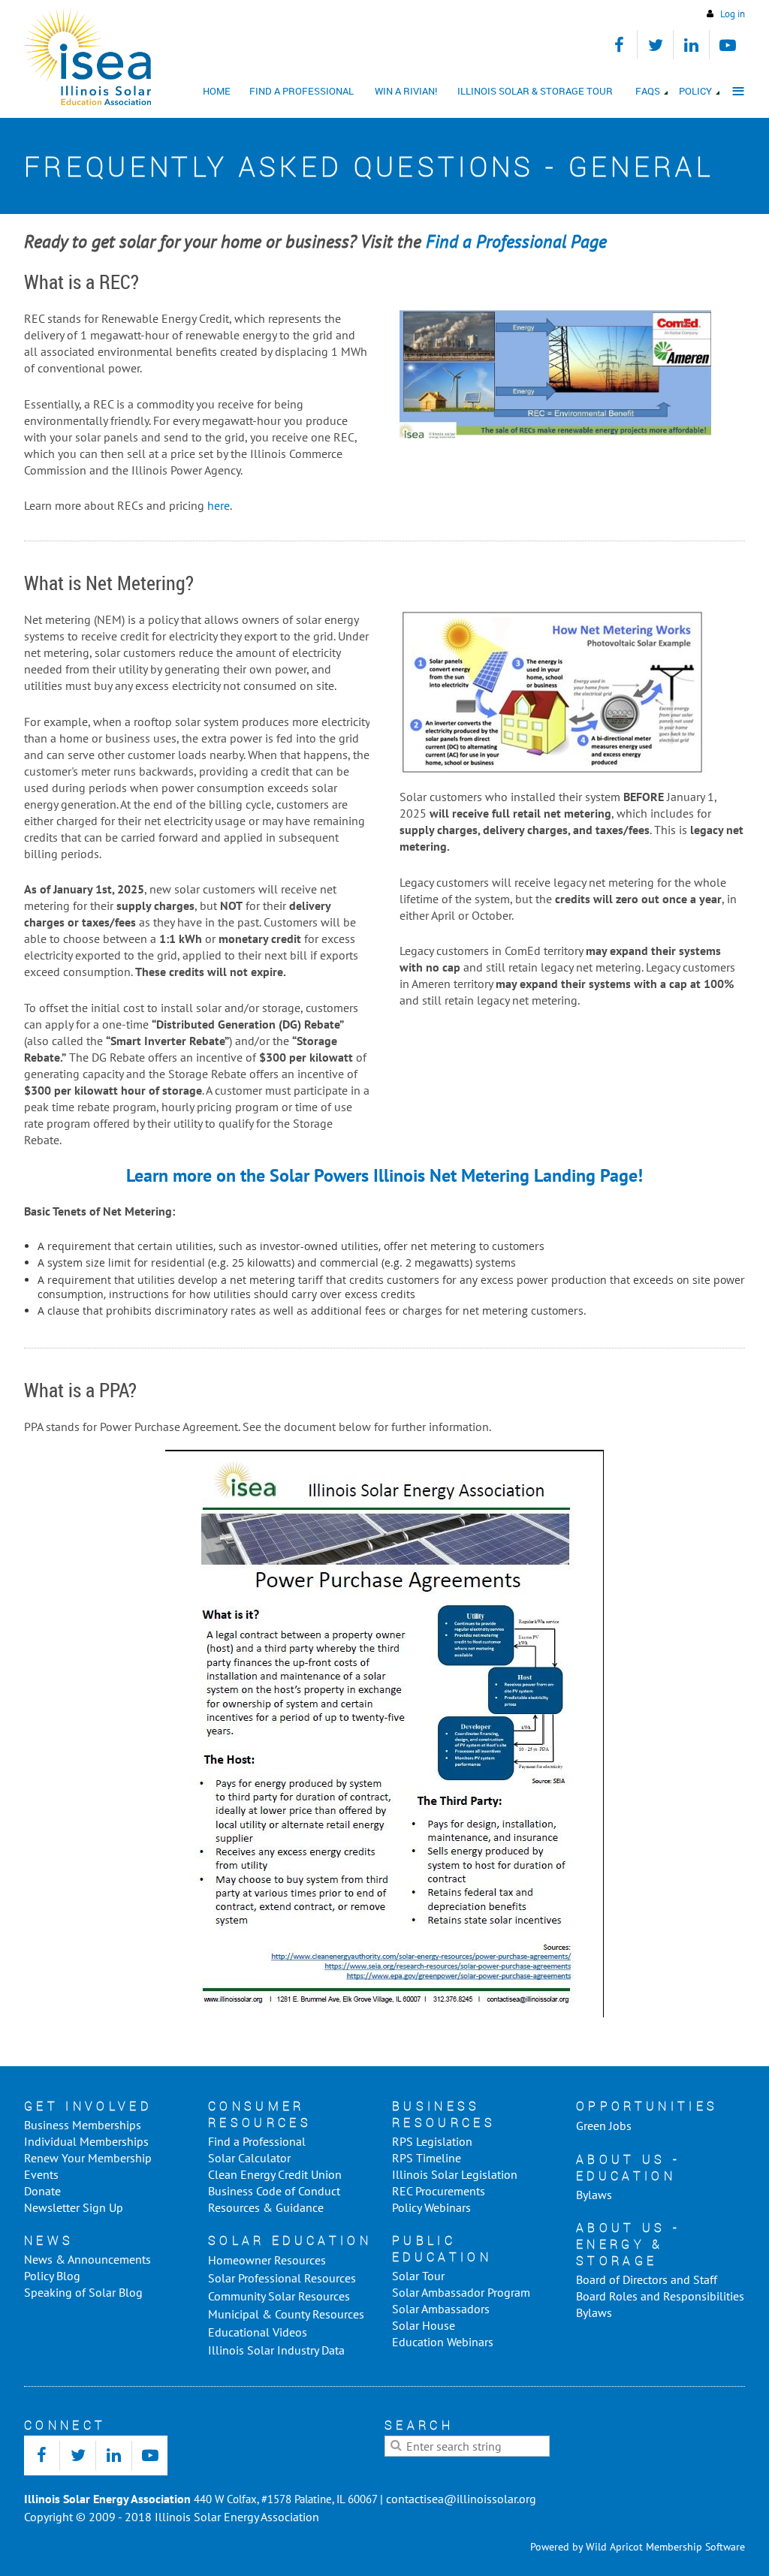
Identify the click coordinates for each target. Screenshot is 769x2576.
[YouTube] (727, 45)
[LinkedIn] (691, 45)
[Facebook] (619, 45)
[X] (655, 45)
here (217, 505)
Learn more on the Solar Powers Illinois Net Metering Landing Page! (384, 1175)
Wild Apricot (614, 2547)
